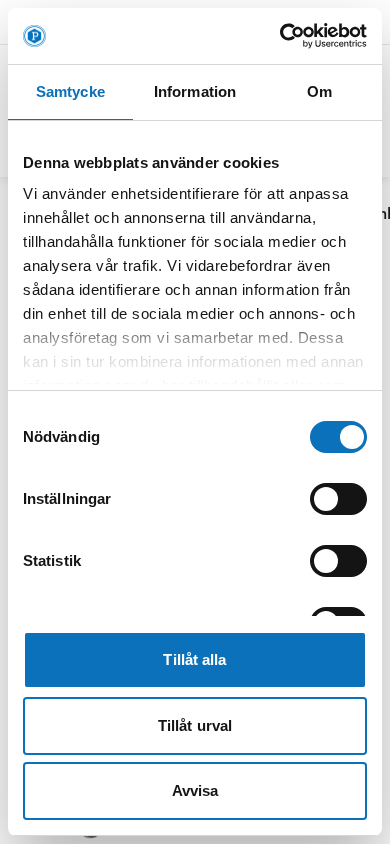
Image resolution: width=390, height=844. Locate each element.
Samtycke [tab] (70, 91)
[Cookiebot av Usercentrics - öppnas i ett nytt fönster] (280, 36)
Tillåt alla (194, 659)
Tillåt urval (195, 725)
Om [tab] (319, 91)
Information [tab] (195, 91)
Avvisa (195, 790)
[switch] (338, 499)
